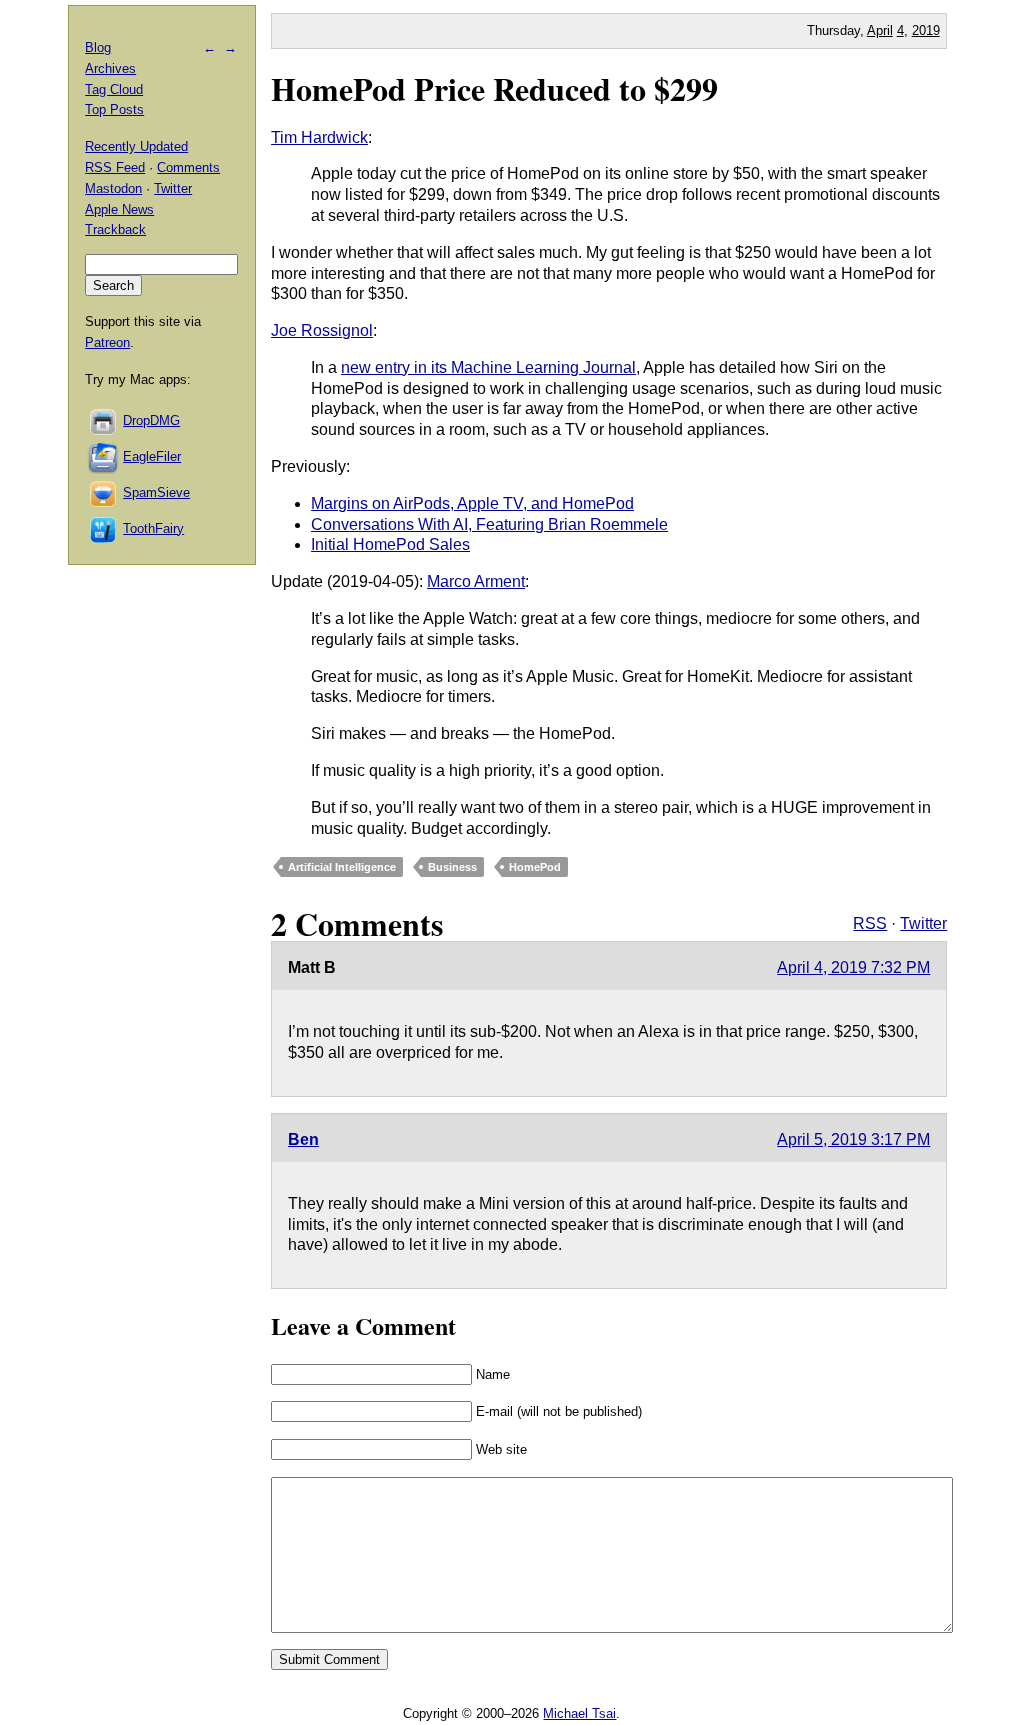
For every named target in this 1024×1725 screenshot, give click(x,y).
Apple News (119, 209)
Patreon (107, 342)
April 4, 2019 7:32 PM (853, 967)
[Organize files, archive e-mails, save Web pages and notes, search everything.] (104, 456)
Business (452, 867)
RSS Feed (115, 167)
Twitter (923, 923)
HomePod (535, 867)
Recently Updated (136, 146)
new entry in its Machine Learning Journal (488, 367)
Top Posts (114, 109)
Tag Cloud (114, 89)
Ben (303, 1139)
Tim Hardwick (319, 137)
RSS (870, 923)
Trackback (115, 229)
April (880, 30)
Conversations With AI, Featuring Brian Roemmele (489, 524)
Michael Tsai (579, 1713)
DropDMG (151, 420)
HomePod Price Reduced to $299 (494, 88)
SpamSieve (156, 492)
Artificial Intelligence (342, 867)
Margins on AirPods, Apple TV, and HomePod (472, 503)
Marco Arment (476, 581)
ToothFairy (153, 528)
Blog (98, 47)
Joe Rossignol (322, 330)
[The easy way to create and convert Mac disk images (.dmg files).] (104, 420)
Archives (110, 68)
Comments (188, 167)
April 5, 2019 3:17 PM (853, 1139)
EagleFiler (152, 456)
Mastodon (113, 188)
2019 (926, 30)
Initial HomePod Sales (390, 544)
